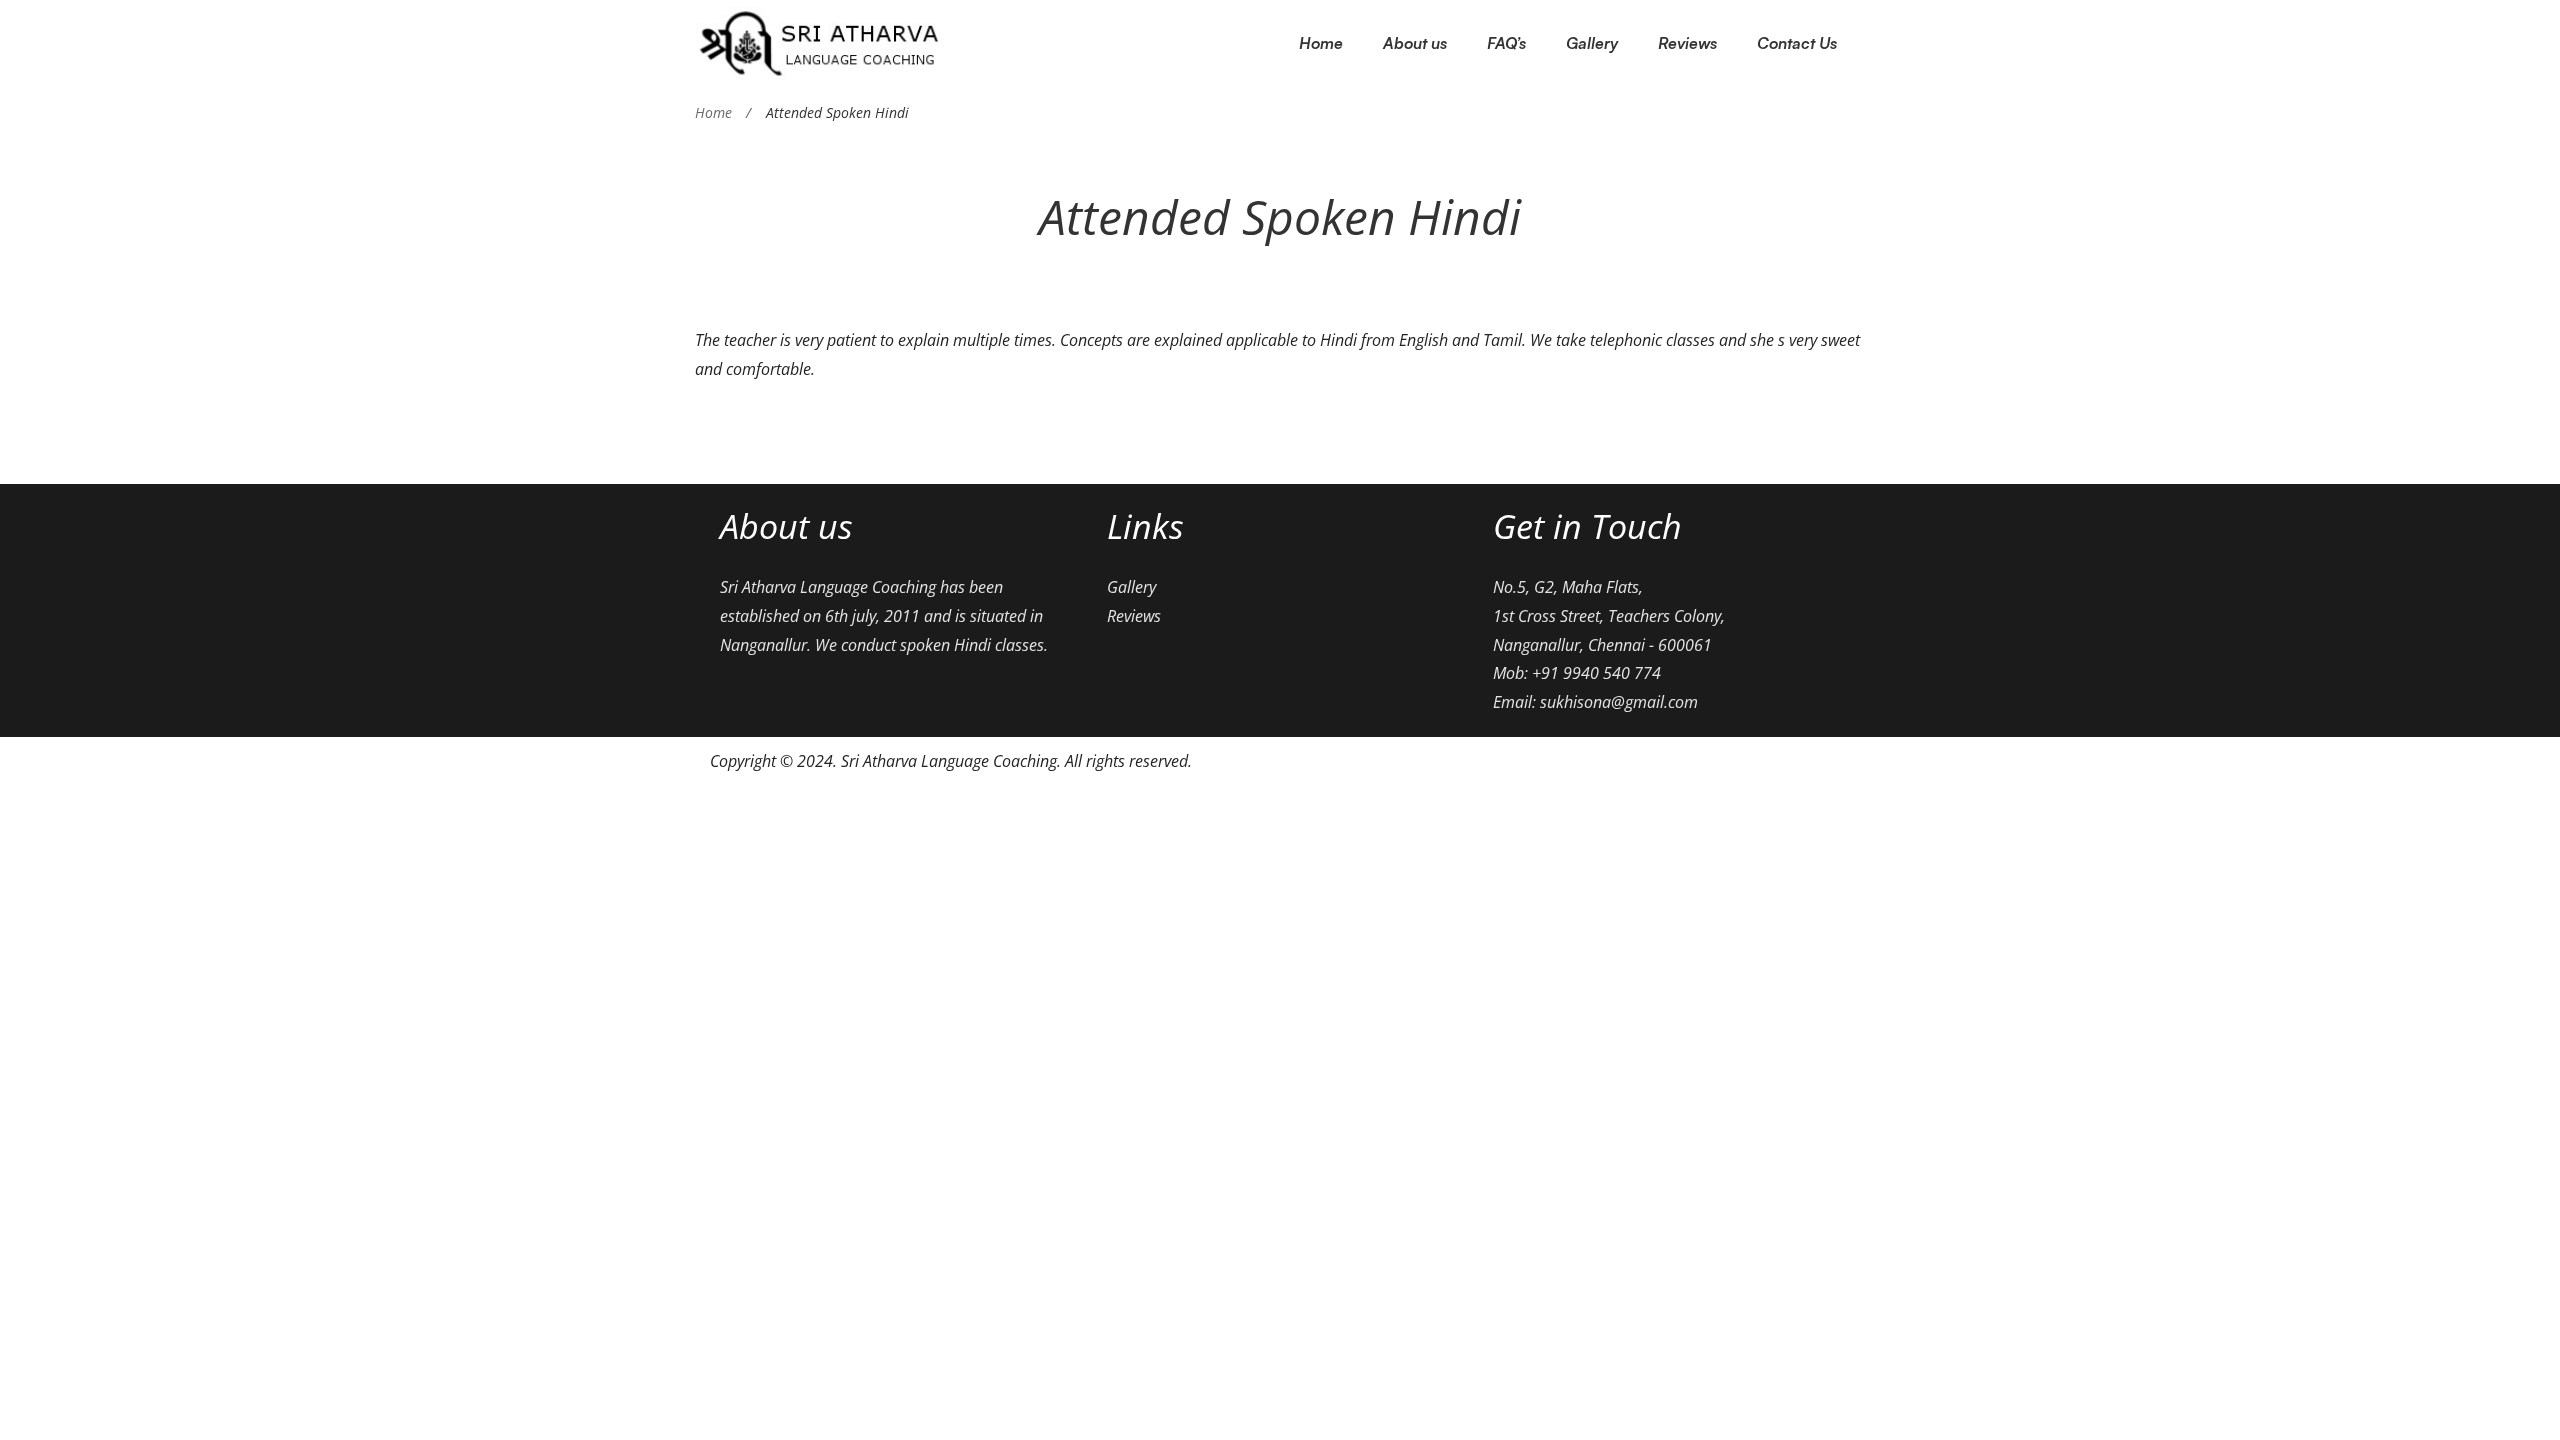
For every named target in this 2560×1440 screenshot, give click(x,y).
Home (713, 112)
